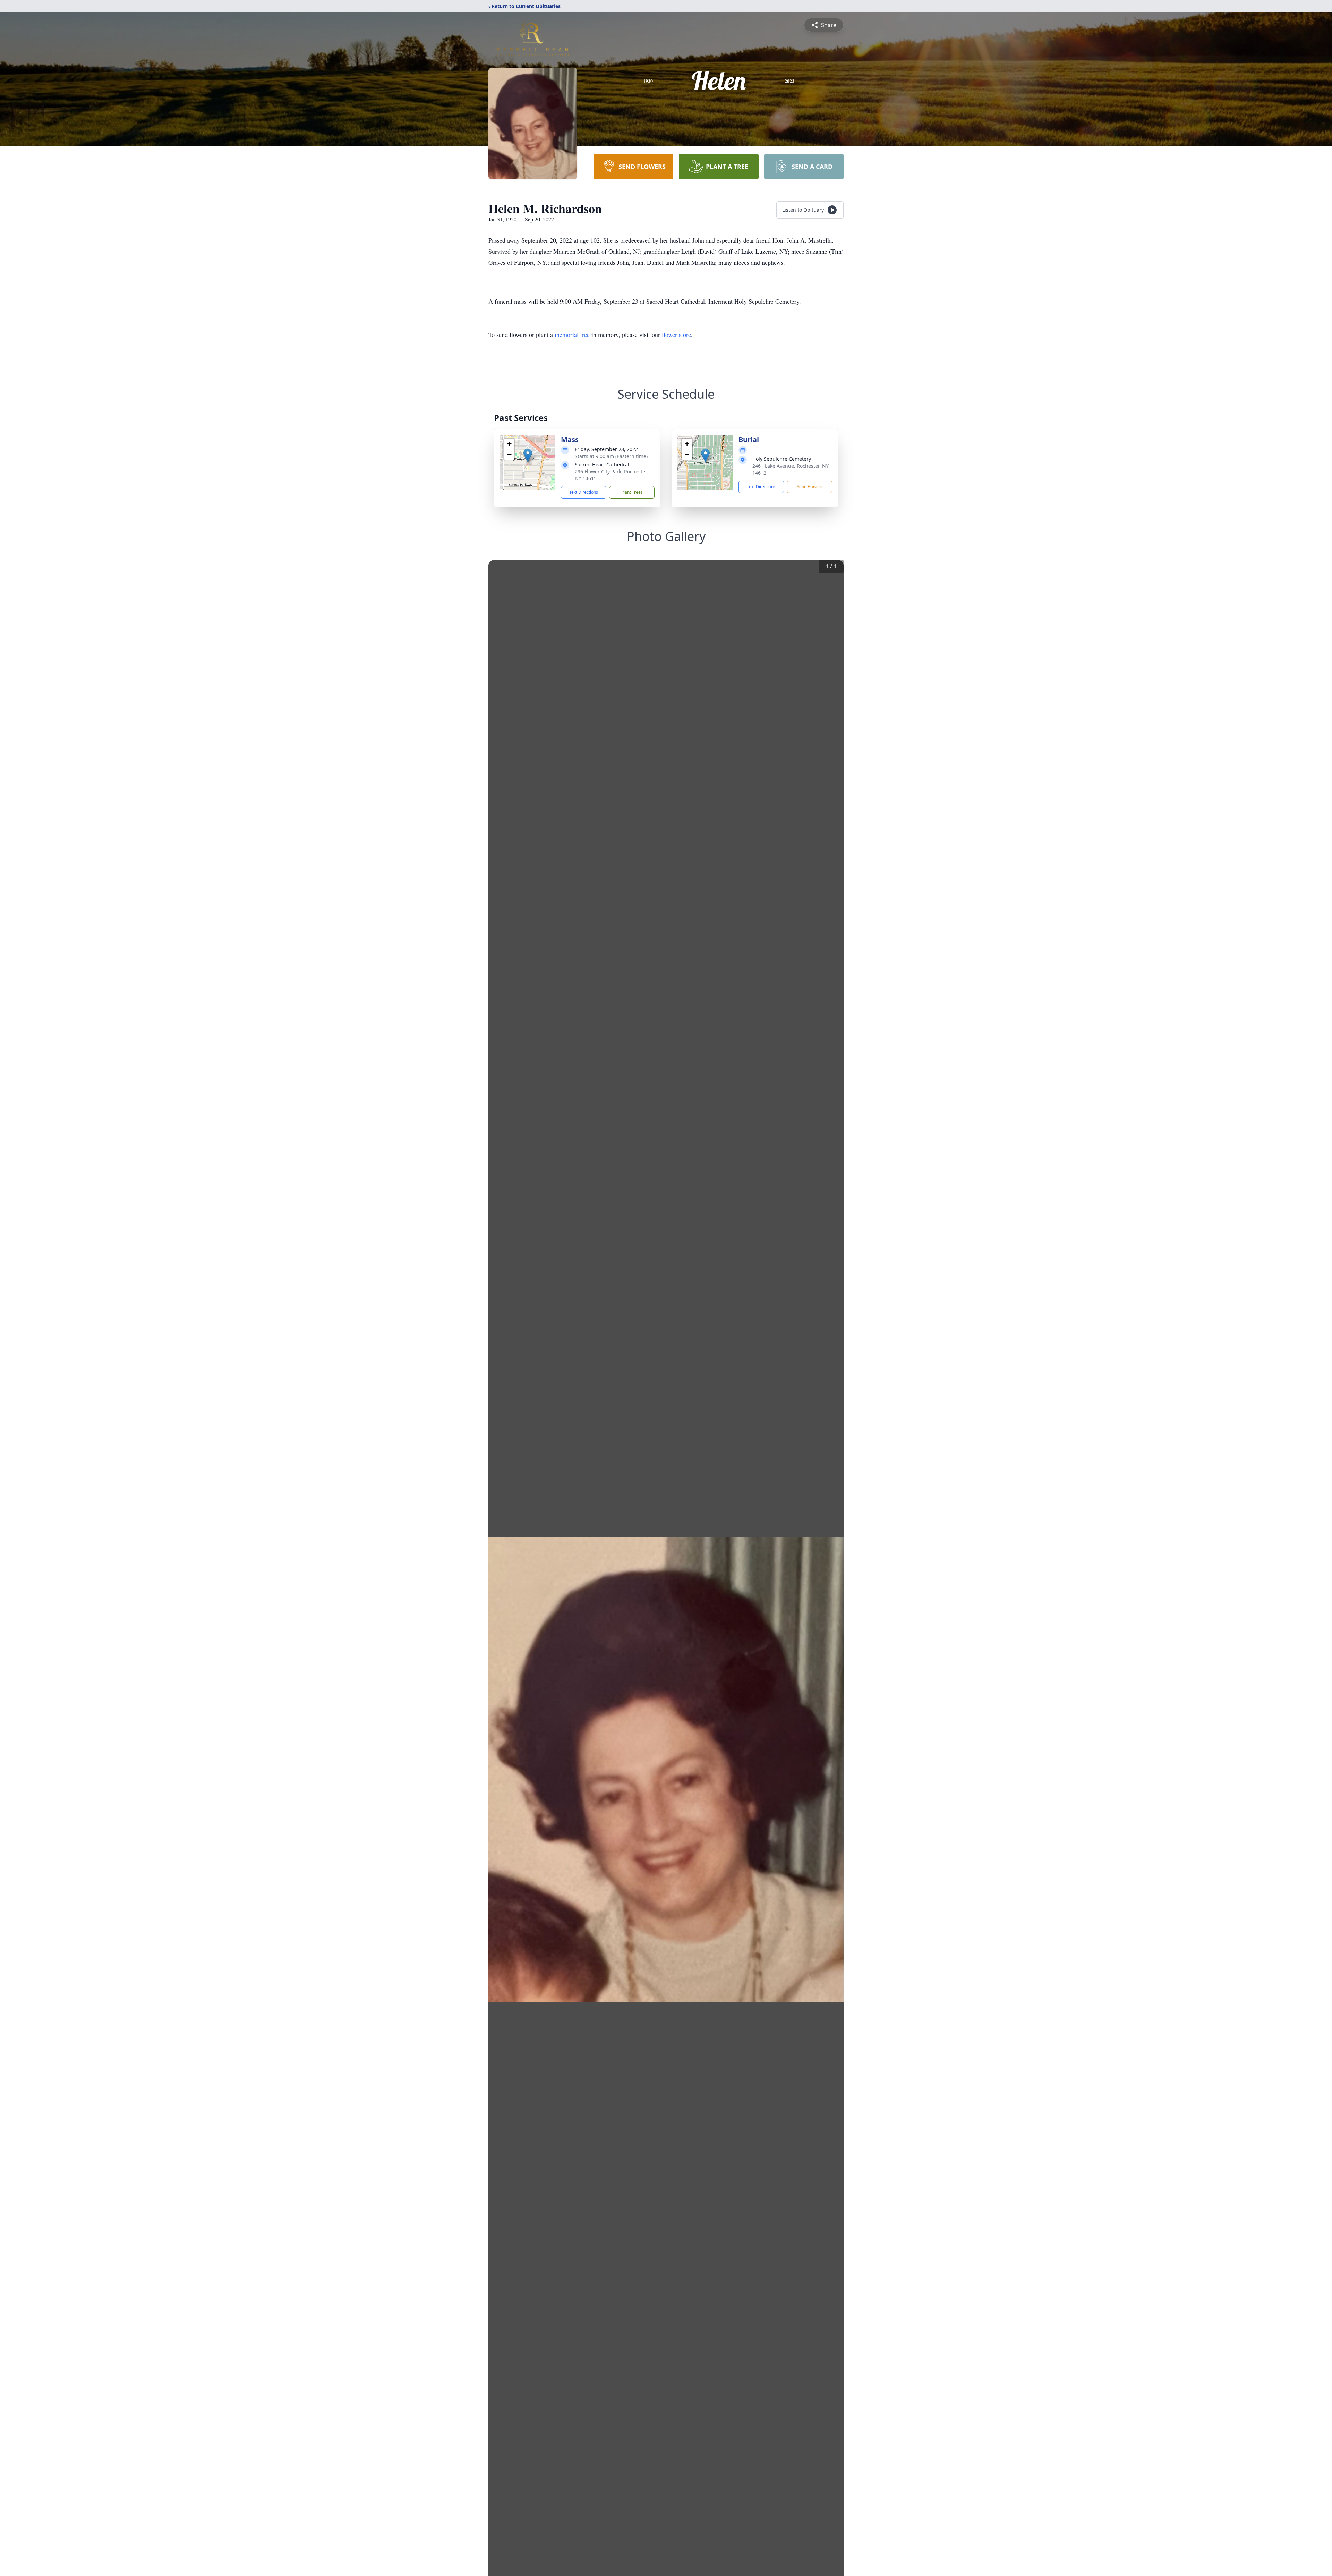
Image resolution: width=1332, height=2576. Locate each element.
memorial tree (572, 334)
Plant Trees (632, 492)
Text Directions (584, 492)
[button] (528, 455)
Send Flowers (810, 487)
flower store (676, 334)
